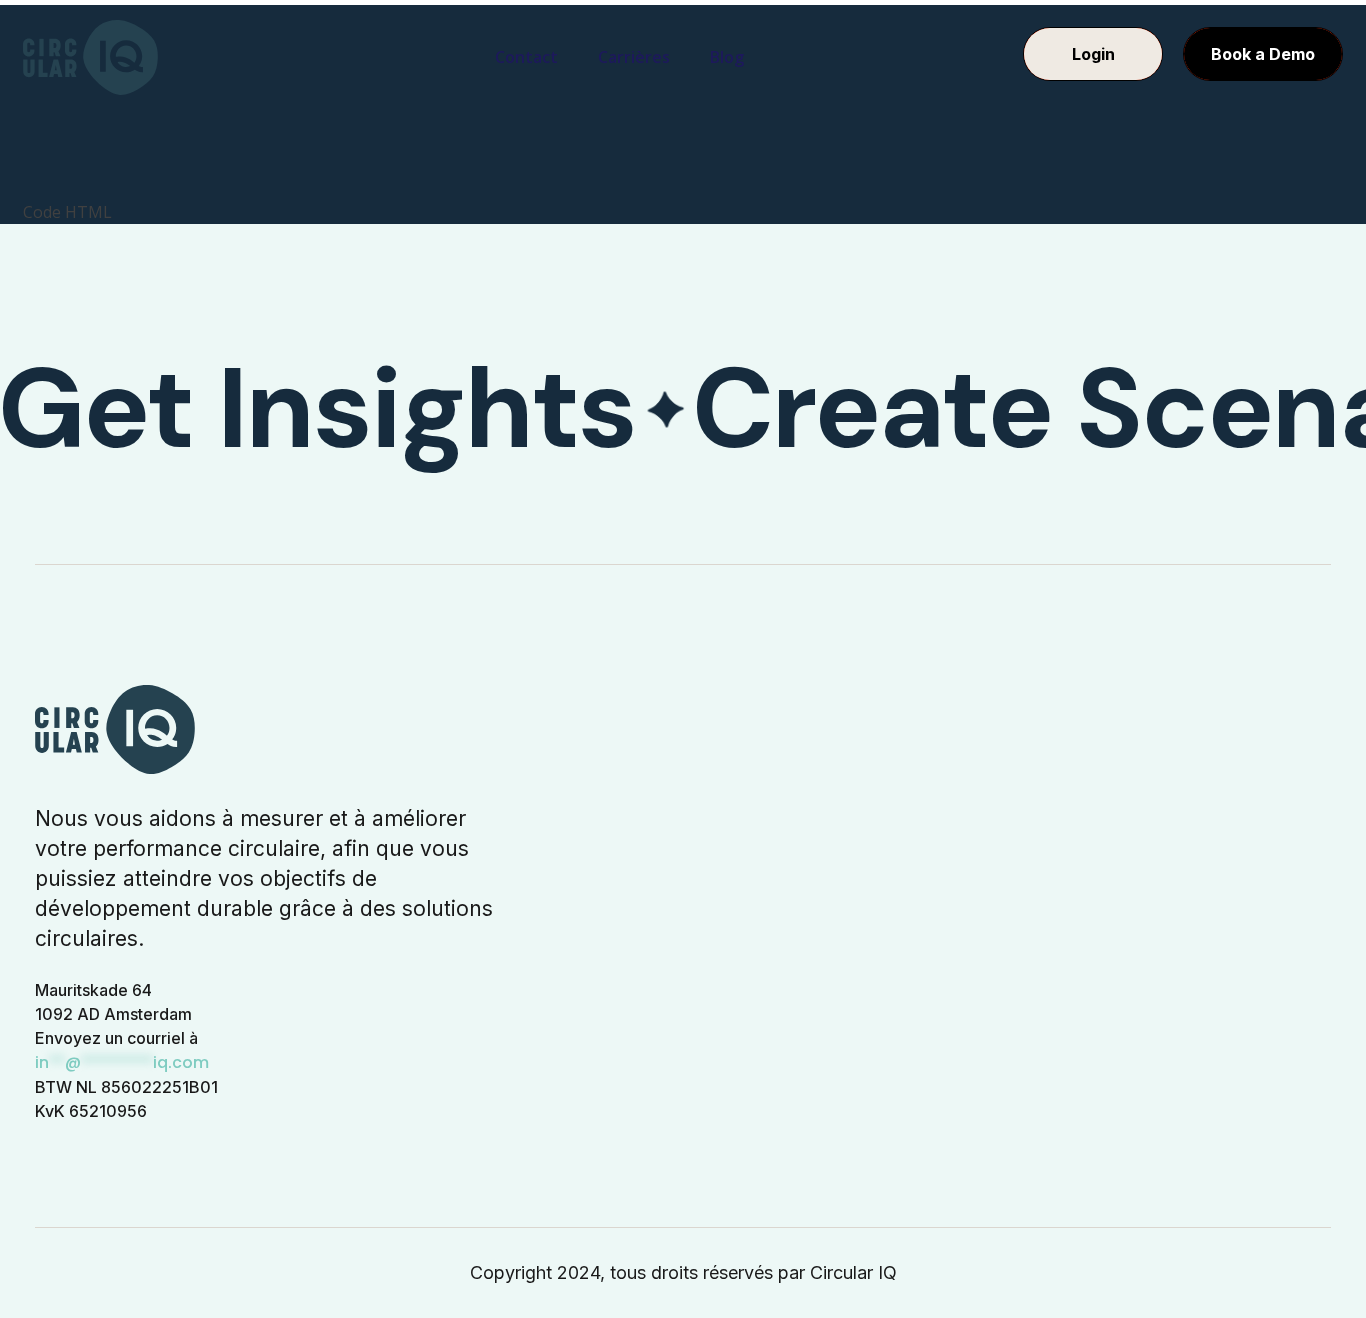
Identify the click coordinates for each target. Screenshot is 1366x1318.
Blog (727, 57)
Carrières (634, 57)
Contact (526, 57)
